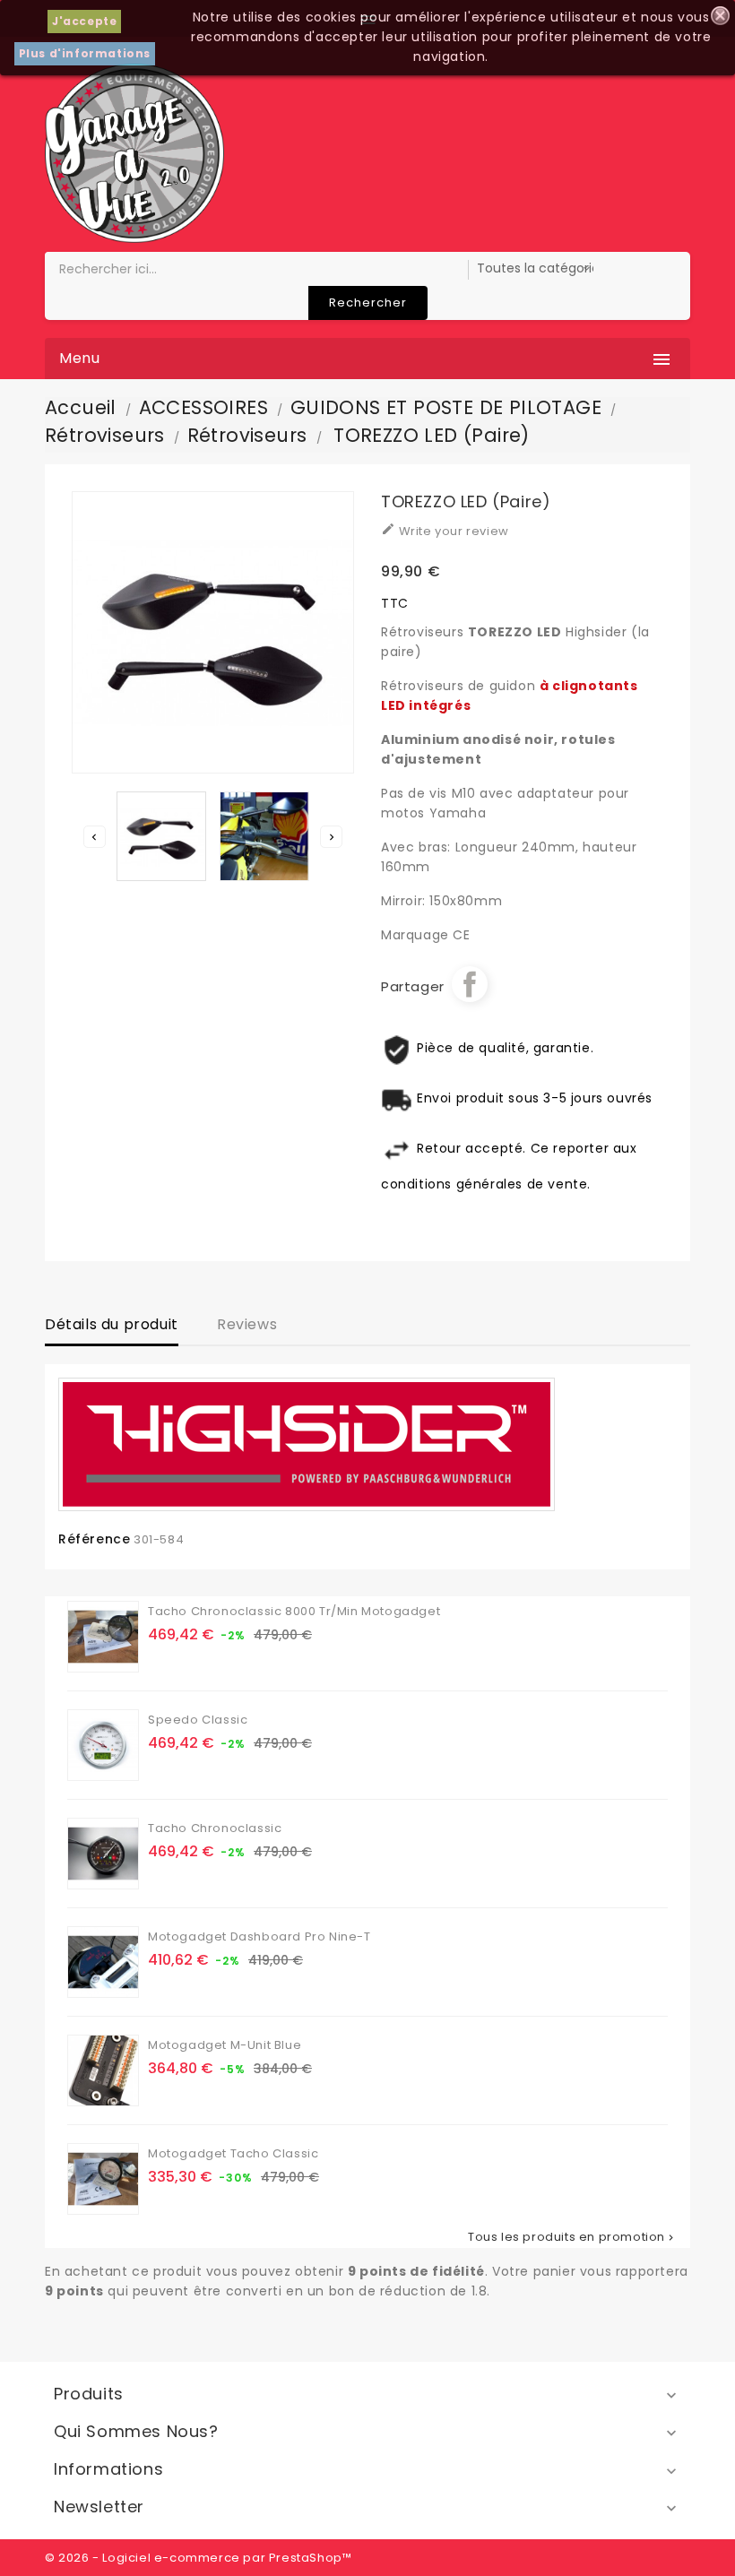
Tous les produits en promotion (572, 2237)
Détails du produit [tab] (112, 1324)
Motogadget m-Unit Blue (225, 2045)
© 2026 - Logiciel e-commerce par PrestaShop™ (198, 2558)
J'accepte (84, 21)
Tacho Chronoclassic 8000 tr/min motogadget (294, 1611)
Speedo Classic (198, 1720)
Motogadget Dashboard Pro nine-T (259, 1936)
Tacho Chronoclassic (215, 1828)
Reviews (247, 1324)
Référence (94, 1539)
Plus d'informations (85, 53)
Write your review (445, 531)
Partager (470, 984)
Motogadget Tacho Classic (233, 2153)
